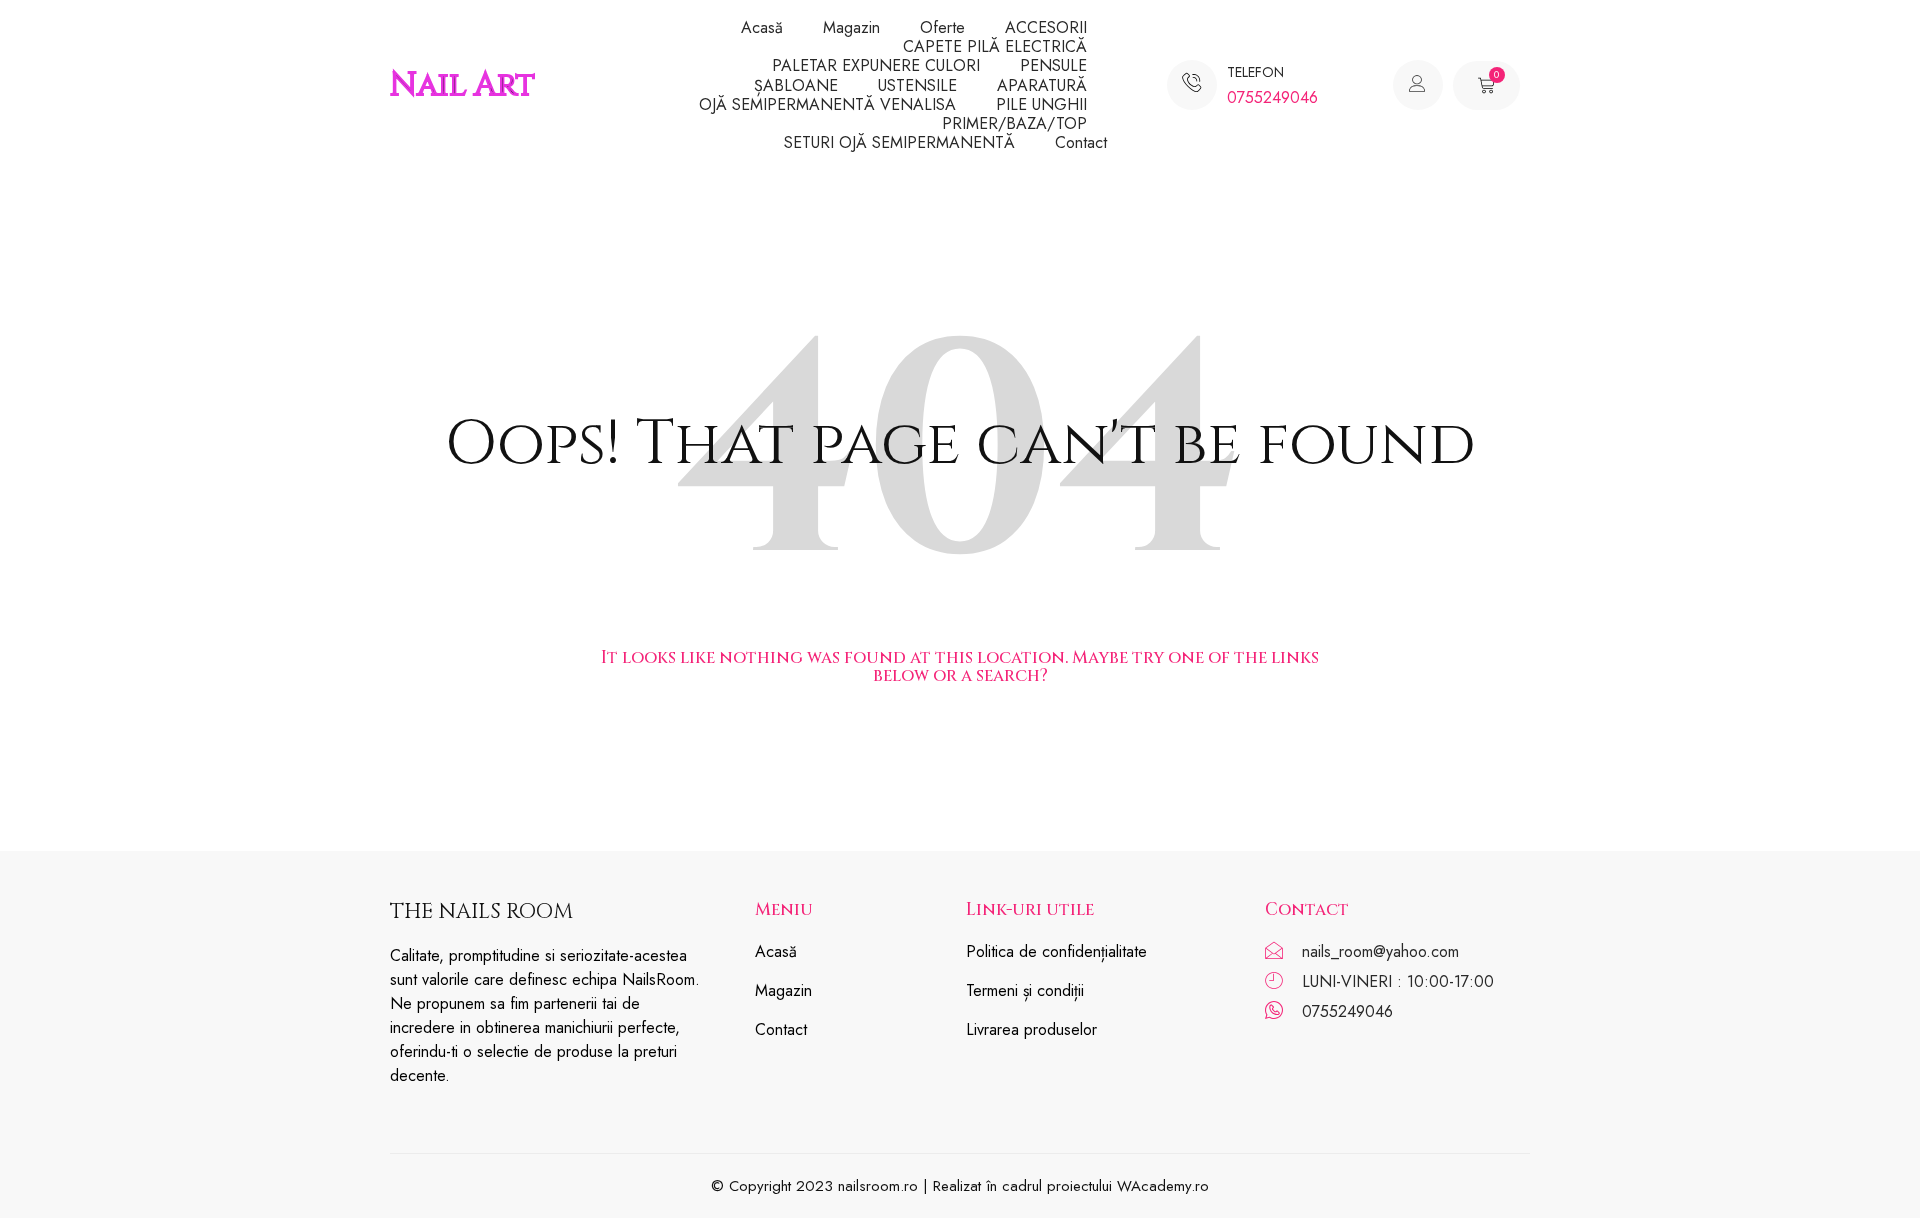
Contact (1081, 142)
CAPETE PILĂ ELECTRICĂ (995, 46)
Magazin (851, 27)
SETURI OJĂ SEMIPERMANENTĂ (899, 142)
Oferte (942, 27)
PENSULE (1053, 65)
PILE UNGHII (1041, 104)
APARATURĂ (1042, 85)
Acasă (762, 27)
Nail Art (462, 85)
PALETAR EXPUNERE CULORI (876, 65)
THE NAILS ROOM (481, 912)
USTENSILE (917, 85)
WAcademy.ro (1163, 1186)
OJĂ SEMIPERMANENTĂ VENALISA (827, 104)
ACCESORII (1046, 27)
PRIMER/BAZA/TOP (1014, 123)
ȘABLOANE (796, 85)
